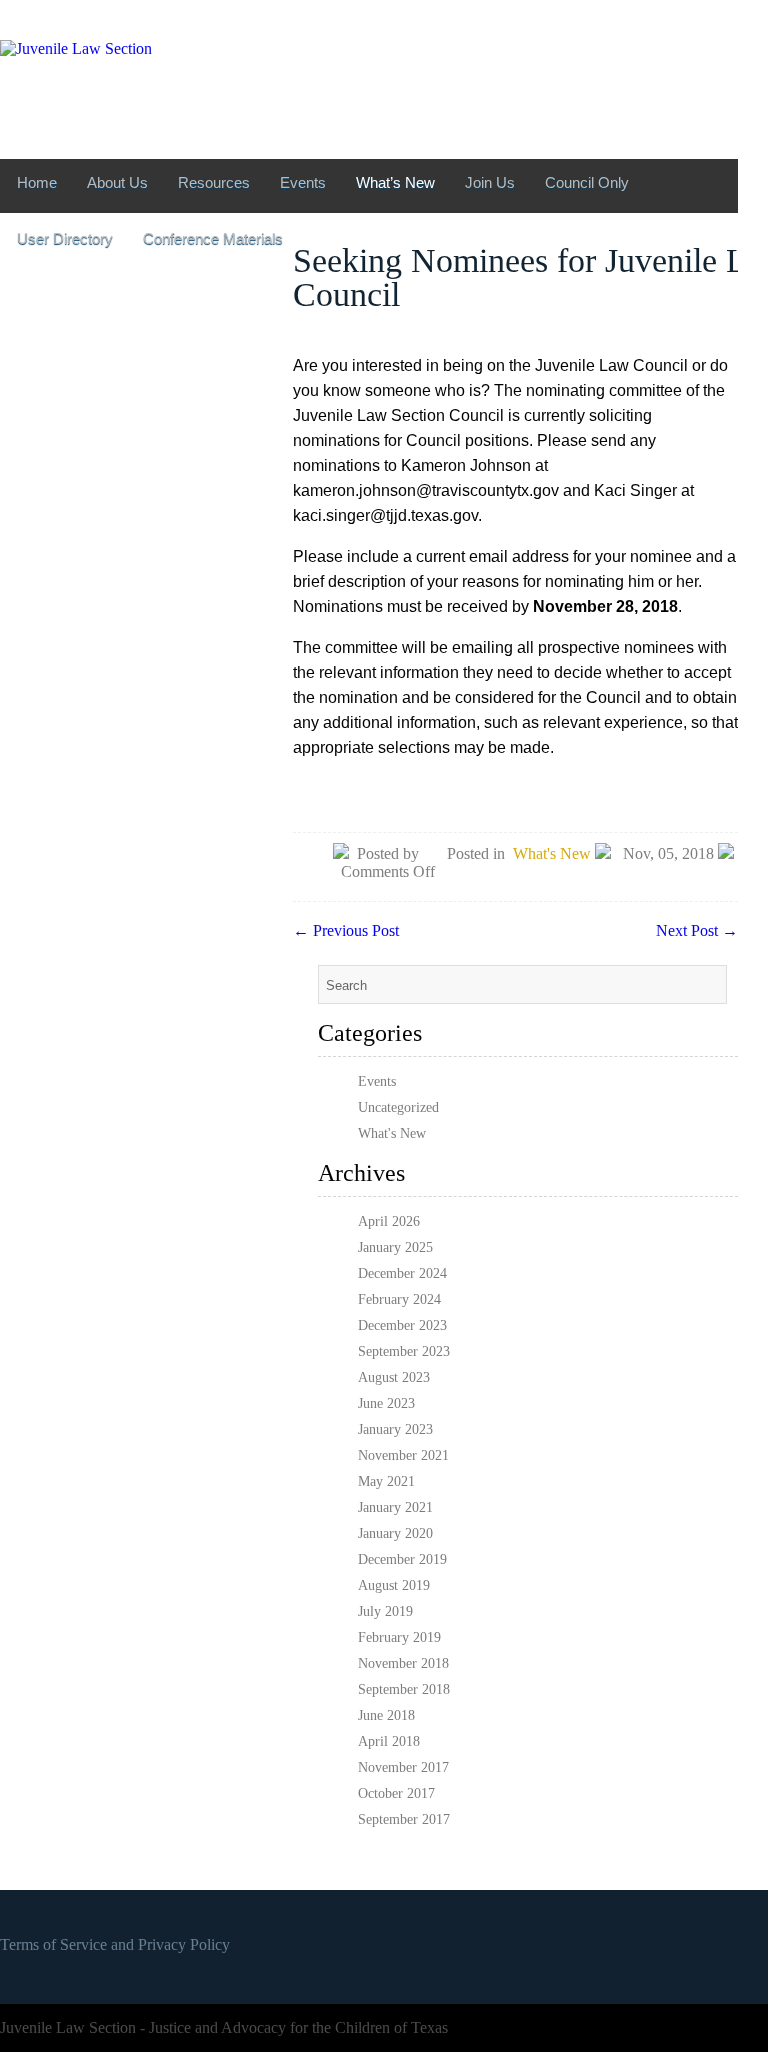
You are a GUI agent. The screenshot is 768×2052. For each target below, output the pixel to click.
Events (303, 182)
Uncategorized (398, 1107)
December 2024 (402, 1273)
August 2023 (394, 1377)
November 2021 (403, 1455)
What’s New (395, 182)
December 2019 (402, 1559)
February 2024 (399, 1299)
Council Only (587, 182)
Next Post (697, 930)
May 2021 (386, 1481)
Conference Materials (213, 238)
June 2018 (386, 1715)
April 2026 (389, 1221)
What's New (552, 853)
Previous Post (346, 930)
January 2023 (395, 1429)
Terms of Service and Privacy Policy (115, 1944)
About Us (117, 182)
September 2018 (404, 1689)
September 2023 (404, 1351)
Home (37, 182)
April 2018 (389, 1741)
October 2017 (396, 1793)
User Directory (65, 238)
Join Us (490, 182)
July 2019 (385, 1611)
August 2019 (394, 1585)
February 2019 (399, 1637)
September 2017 (404, 1819)
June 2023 (386, 1403)
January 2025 (395, 1247)
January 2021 (395, 1507)
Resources (214, 182)
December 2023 (402, 1325)
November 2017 (403, 1767)
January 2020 (395, 1533)
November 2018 (403, 1663)
